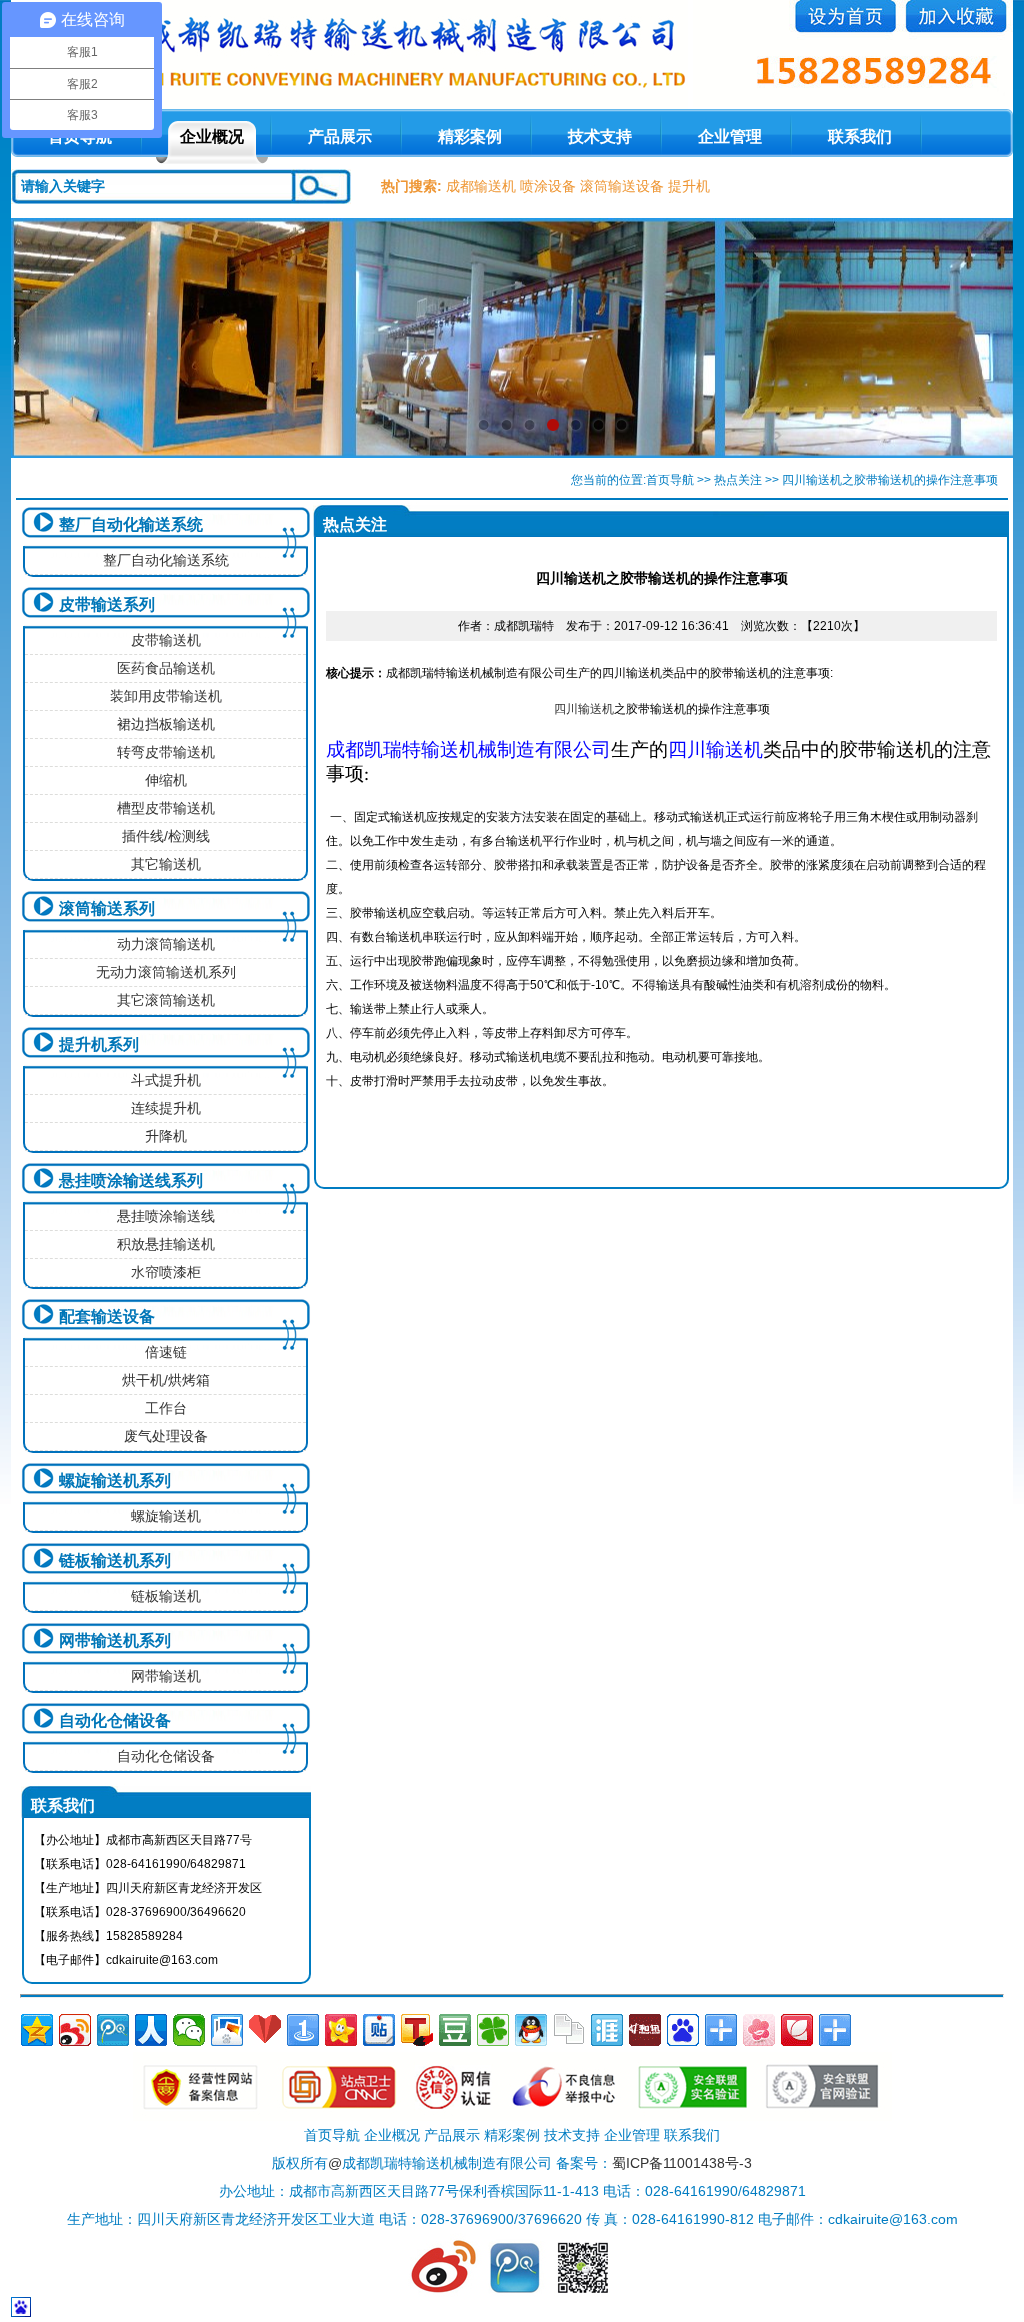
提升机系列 (99, 1044)
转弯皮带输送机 (166, 752)
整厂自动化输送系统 (131, 524)
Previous (46, 338)
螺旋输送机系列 (115, 1480)
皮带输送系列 (107, 604)
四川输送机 (584, 709)
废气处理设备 (166, 1436)
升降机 (166, 1136)
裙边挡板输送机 (166, 724)
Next (978, 338)
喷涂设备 (548, 186)
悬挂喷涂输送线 (166, 1216)
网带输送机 (166, 1676)
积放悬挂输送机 (166, 1244)
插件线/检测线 (166, 836)
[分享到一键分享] (303, 2030)
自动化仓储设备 (115, 1720)
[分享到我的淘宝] (721, 2030)
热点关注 (738, 480)
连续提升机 (166, 1108)
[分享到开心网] (341, 2030)
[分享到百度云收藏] (265, 2030)
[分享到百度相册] (227, 2030)
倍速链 (166, 1352)
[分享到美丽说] (759, 2030)
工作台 (166, 1408)
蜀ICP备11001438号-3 (682, 2163)
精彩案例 (470, 136)
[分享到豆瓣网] (455, 2030)
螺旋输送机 (166, 1516)
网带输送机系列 (115, 1640)
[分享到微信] (189, 2030)
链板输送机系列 (115, 1560)
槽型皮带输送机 (166, 808)
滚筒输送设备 (622, 186)
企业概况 (212, 136)
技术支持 (600, 136)
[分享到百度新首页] (683, 2030)
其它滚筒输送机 (166, 1000)
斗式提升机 (166, 1080)
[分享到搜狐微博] (417, 2030)
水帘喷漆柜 (166, 1272)
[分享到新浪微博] (75, 2030)
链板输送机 (166, 1596)
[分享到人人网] (151, 2030)
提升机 (689, 186)
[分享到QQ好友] (531, 2030)
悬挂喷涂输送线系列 (131, 1180)
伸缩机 (166, 780)
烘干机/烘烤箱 (166, 1380)
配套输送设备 (107, 1316)
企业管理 (730, 136)
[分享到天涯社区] (607, 2030)
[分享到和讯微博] (645, 2030)
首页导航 (670, 480)
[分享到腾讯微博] (113, 2030)
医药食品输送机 (166, 668)
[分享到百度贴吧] (379, 2030)
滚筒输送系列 (107, 908)
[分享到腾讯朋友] (493, 2030)
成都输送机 (481, 186)
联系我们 (860, 136)
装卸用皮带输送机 (166, 696)
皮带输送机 (166, 640)
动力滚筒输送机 (166, 944)
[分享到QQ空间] (37, 2030)
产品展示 (340, 136)
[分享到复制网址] (569, 2030)
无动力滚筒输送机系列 (166, 972)
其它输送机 (166, 864)
